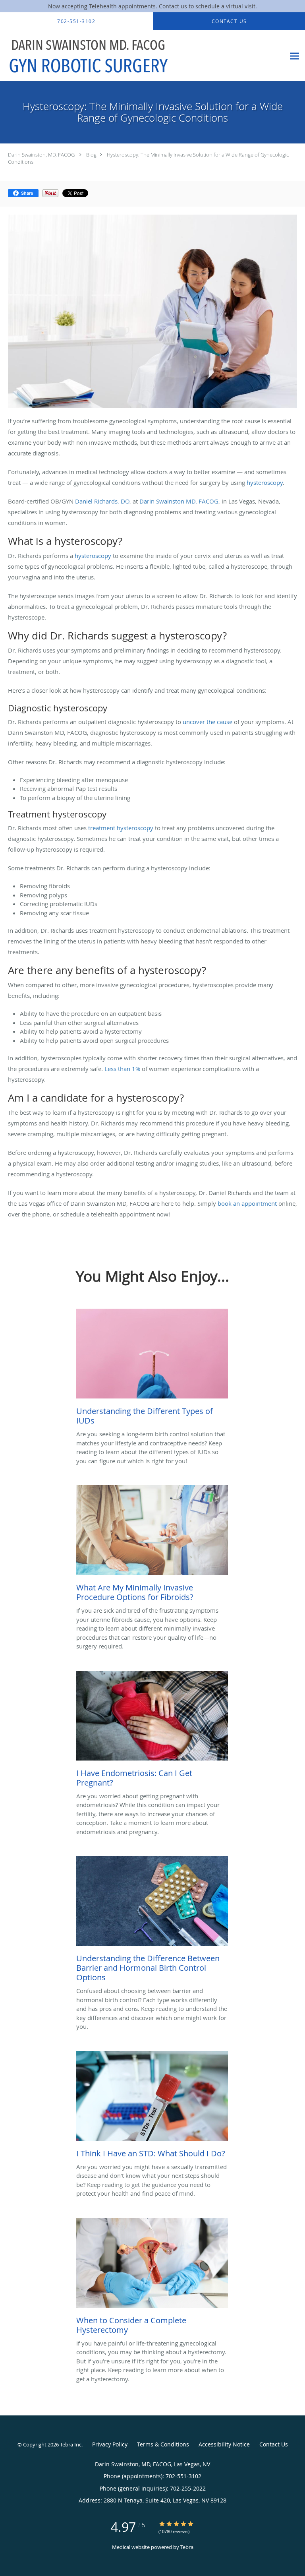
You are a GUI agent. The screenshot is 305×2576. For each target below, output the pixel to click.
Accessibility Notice (224, 2444)
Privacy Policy (110, 2444)
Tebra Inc (71, 2444)
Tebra (187, 2547)
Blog (91, 155)
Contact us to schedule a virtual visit (207, 6)
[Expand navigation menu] (294, 56)
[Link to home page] (121, 56)
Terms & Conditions (163, 2444)
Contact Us (274, 2444)
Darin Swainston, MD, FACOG (41, 155)
